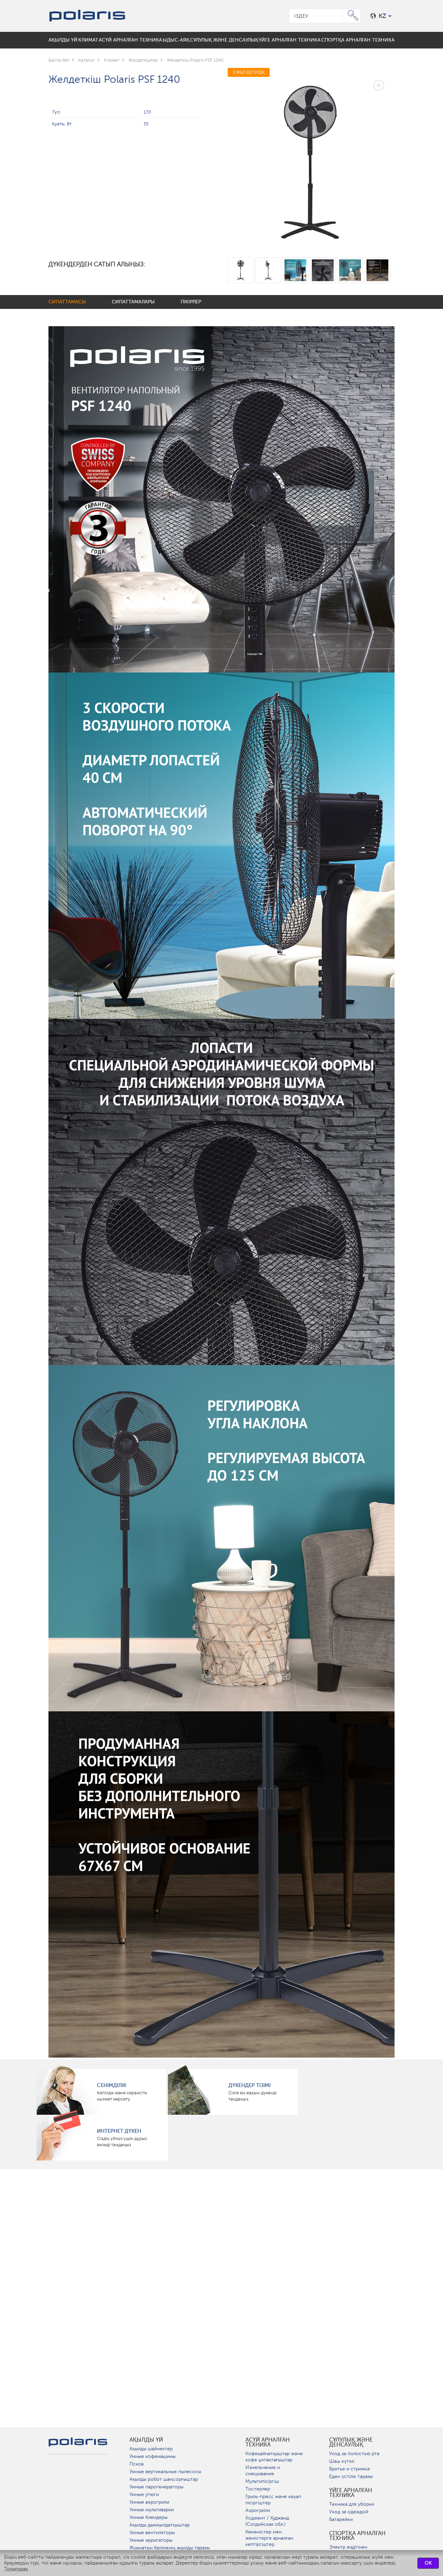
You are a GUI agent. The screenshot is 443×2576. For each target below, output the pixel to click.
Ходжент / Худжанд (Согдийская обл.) (267, 2521)
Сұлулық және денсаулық (351, 2442)
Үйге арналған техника (351, 2493)
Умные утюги (144, 2494)
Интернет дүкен (119, 2131)
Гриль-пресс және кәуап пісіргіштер (273, 2500)
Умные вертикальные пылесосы (165, 2472)
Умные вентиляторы (152, 2533)
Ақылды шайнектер (151, 2449)
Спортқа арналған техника (357, 2536)
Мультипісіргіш (262, 2481)
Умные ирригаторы (151, 2540)
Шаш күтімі (342, 2461)
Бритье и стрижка (349, 2469)
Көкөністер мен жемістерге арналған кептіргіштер (269, 2538)
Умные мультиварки (152, 2510)
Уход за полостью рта (354, 2454)
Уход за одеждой (349, 2512)
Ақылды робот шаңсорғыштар (164, 2479)
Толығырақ (16, 2569)
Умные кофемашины (152, 2456)
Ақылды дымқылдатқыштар (160, 2525)
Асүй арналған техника (268, 2442)
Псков (137, 2464)
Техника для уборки (352, 2504)
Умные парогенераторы (156, 2487)
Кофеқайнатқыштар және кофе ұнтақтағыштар (274, 2457)
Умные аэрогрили (149, 2502)
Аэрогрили (258, 2510)
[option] (311, 158)
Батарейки (341, 2519)
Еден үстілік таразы (351, 2476)
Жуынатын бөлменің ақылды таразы (170, 2548)
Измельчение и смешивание (263, 2471)
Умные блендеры (148, 2517)
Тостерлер (258, 2489)
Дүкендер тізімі (250, 2085)
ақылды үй (146, 2440)
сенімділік (112, 2085)
